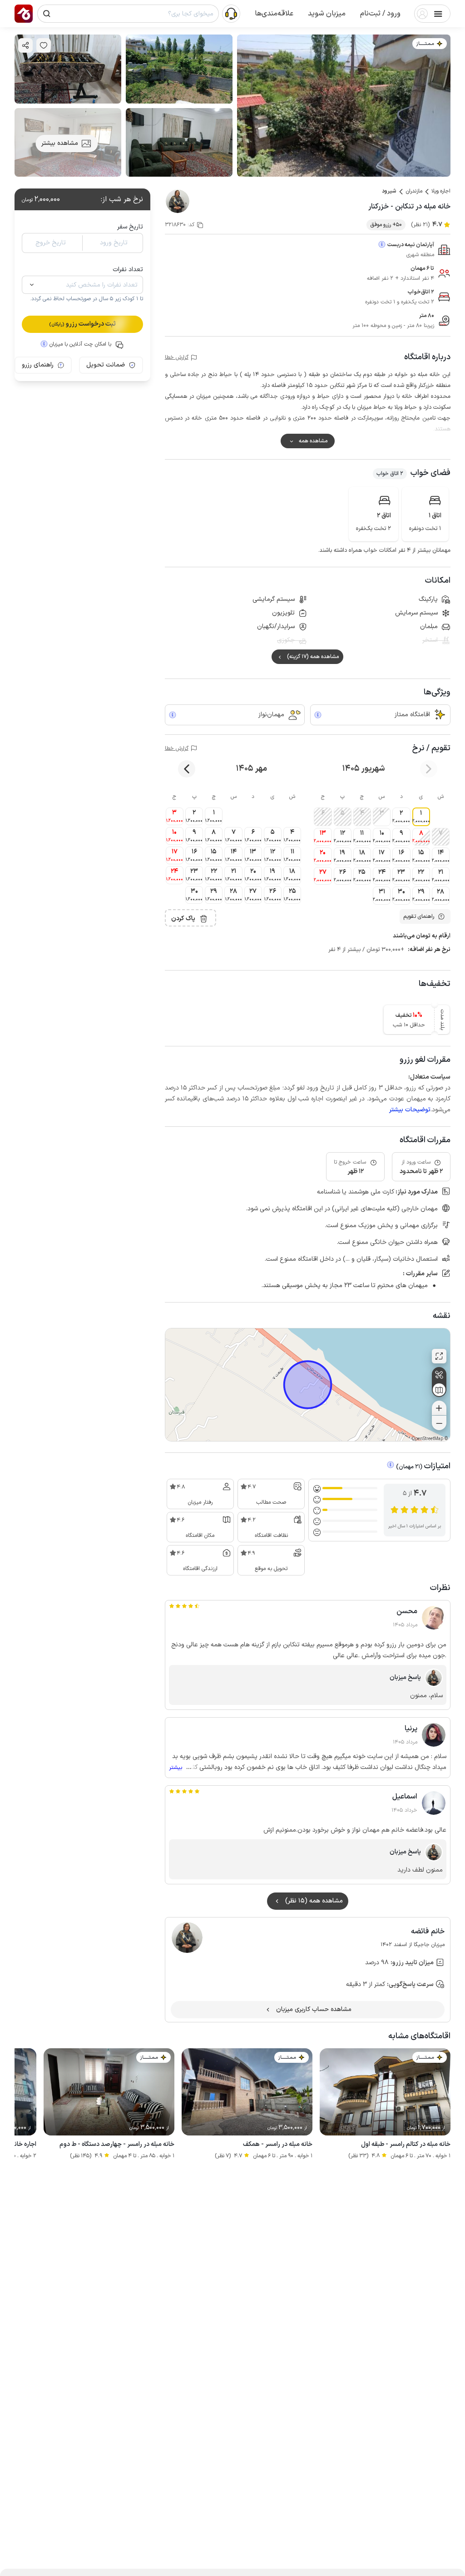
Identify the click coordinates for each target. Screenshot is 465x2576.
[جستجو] (47, 14)
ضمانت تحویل (106, 365)
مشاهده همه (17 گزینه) (313, 657)
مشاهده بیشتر (60, 143)
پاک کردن (183, 919)
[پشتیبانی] (231, 13)
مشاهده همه (313, 441)
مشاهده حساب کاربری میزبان (314, 2009)
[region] (308, 1385)
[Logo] (24, 14)
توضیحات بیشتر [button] (410, 1110)
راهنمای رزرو (38, 365)
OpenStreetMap (427, 1439)
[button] (380, 14)
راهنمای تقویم (419, 916)
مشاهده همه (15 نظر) (314, 1901)
